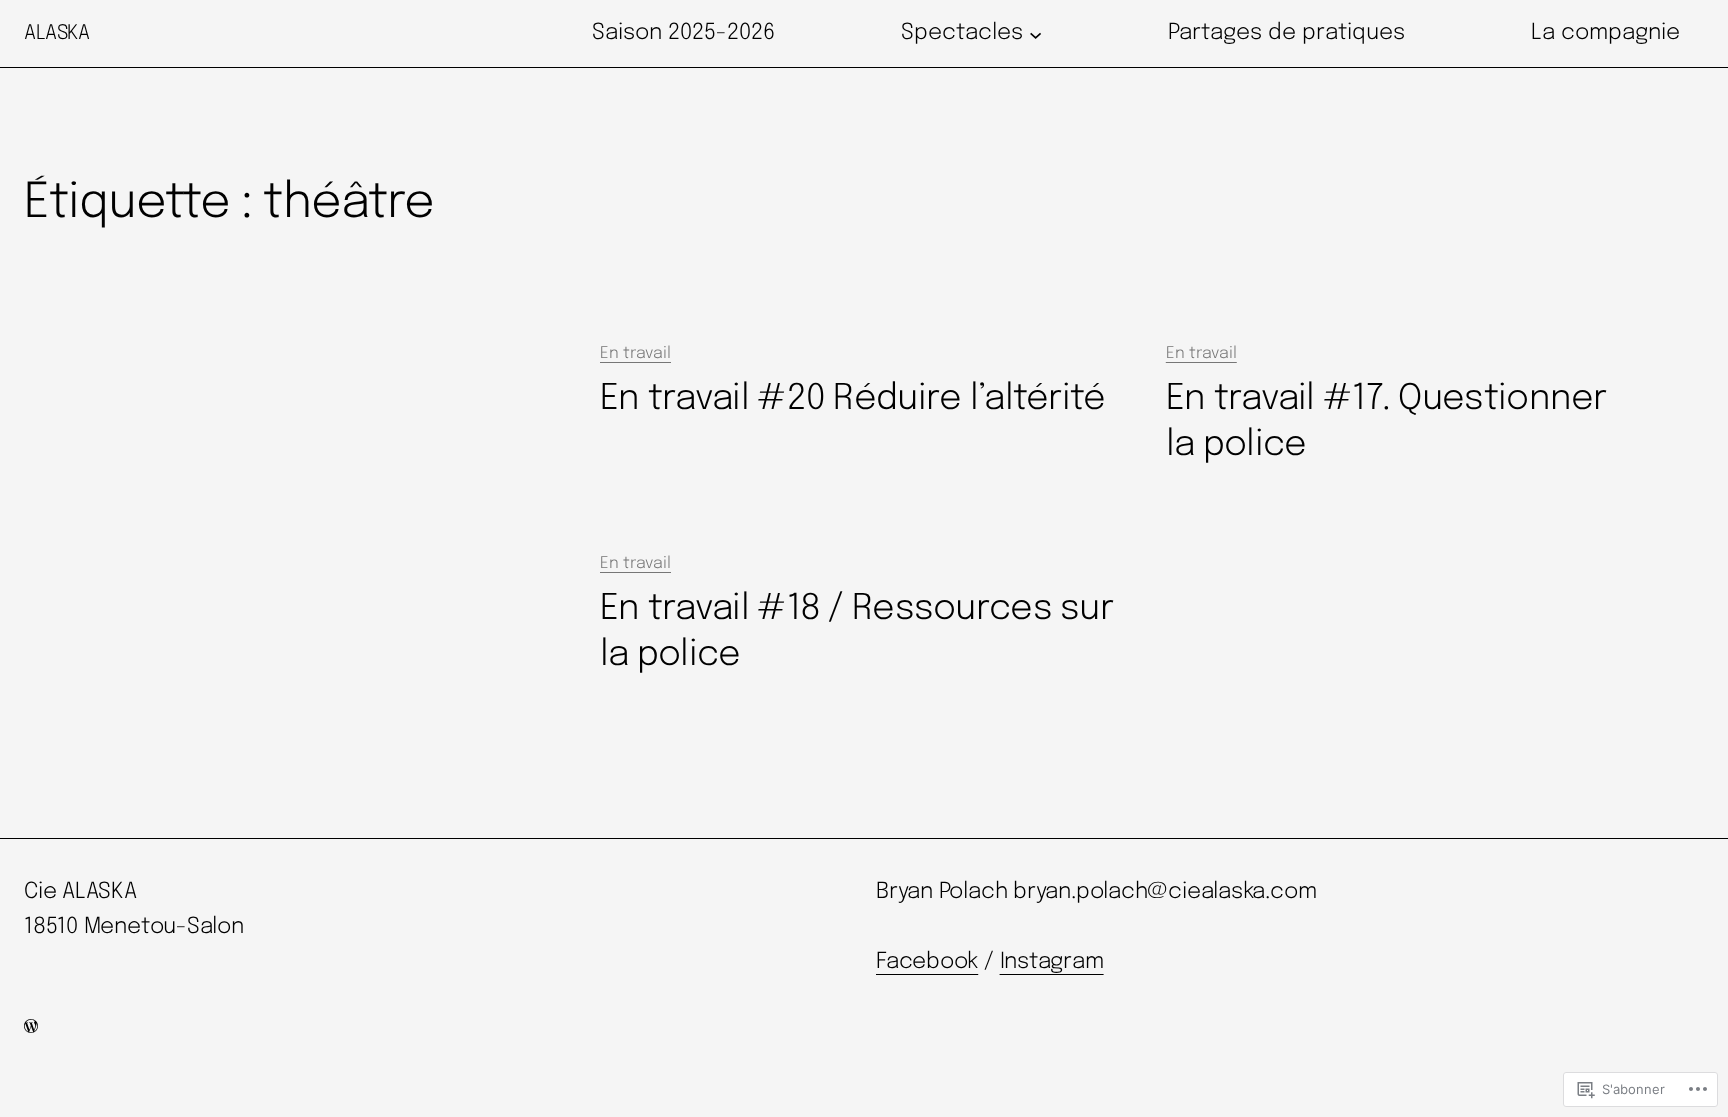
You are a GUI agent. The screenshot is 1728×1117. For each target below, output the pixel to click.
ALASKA (57, 33)
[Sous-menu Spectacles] (1035, 33)
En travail (635, 353)
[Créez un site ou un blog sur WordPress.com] (31, 1028)
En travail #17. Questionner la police (1386, 422)
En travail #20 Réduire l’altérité (853, 399)
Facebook (927, 962)
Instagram (1052, 962)
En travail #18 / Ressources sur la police (856, 632)
